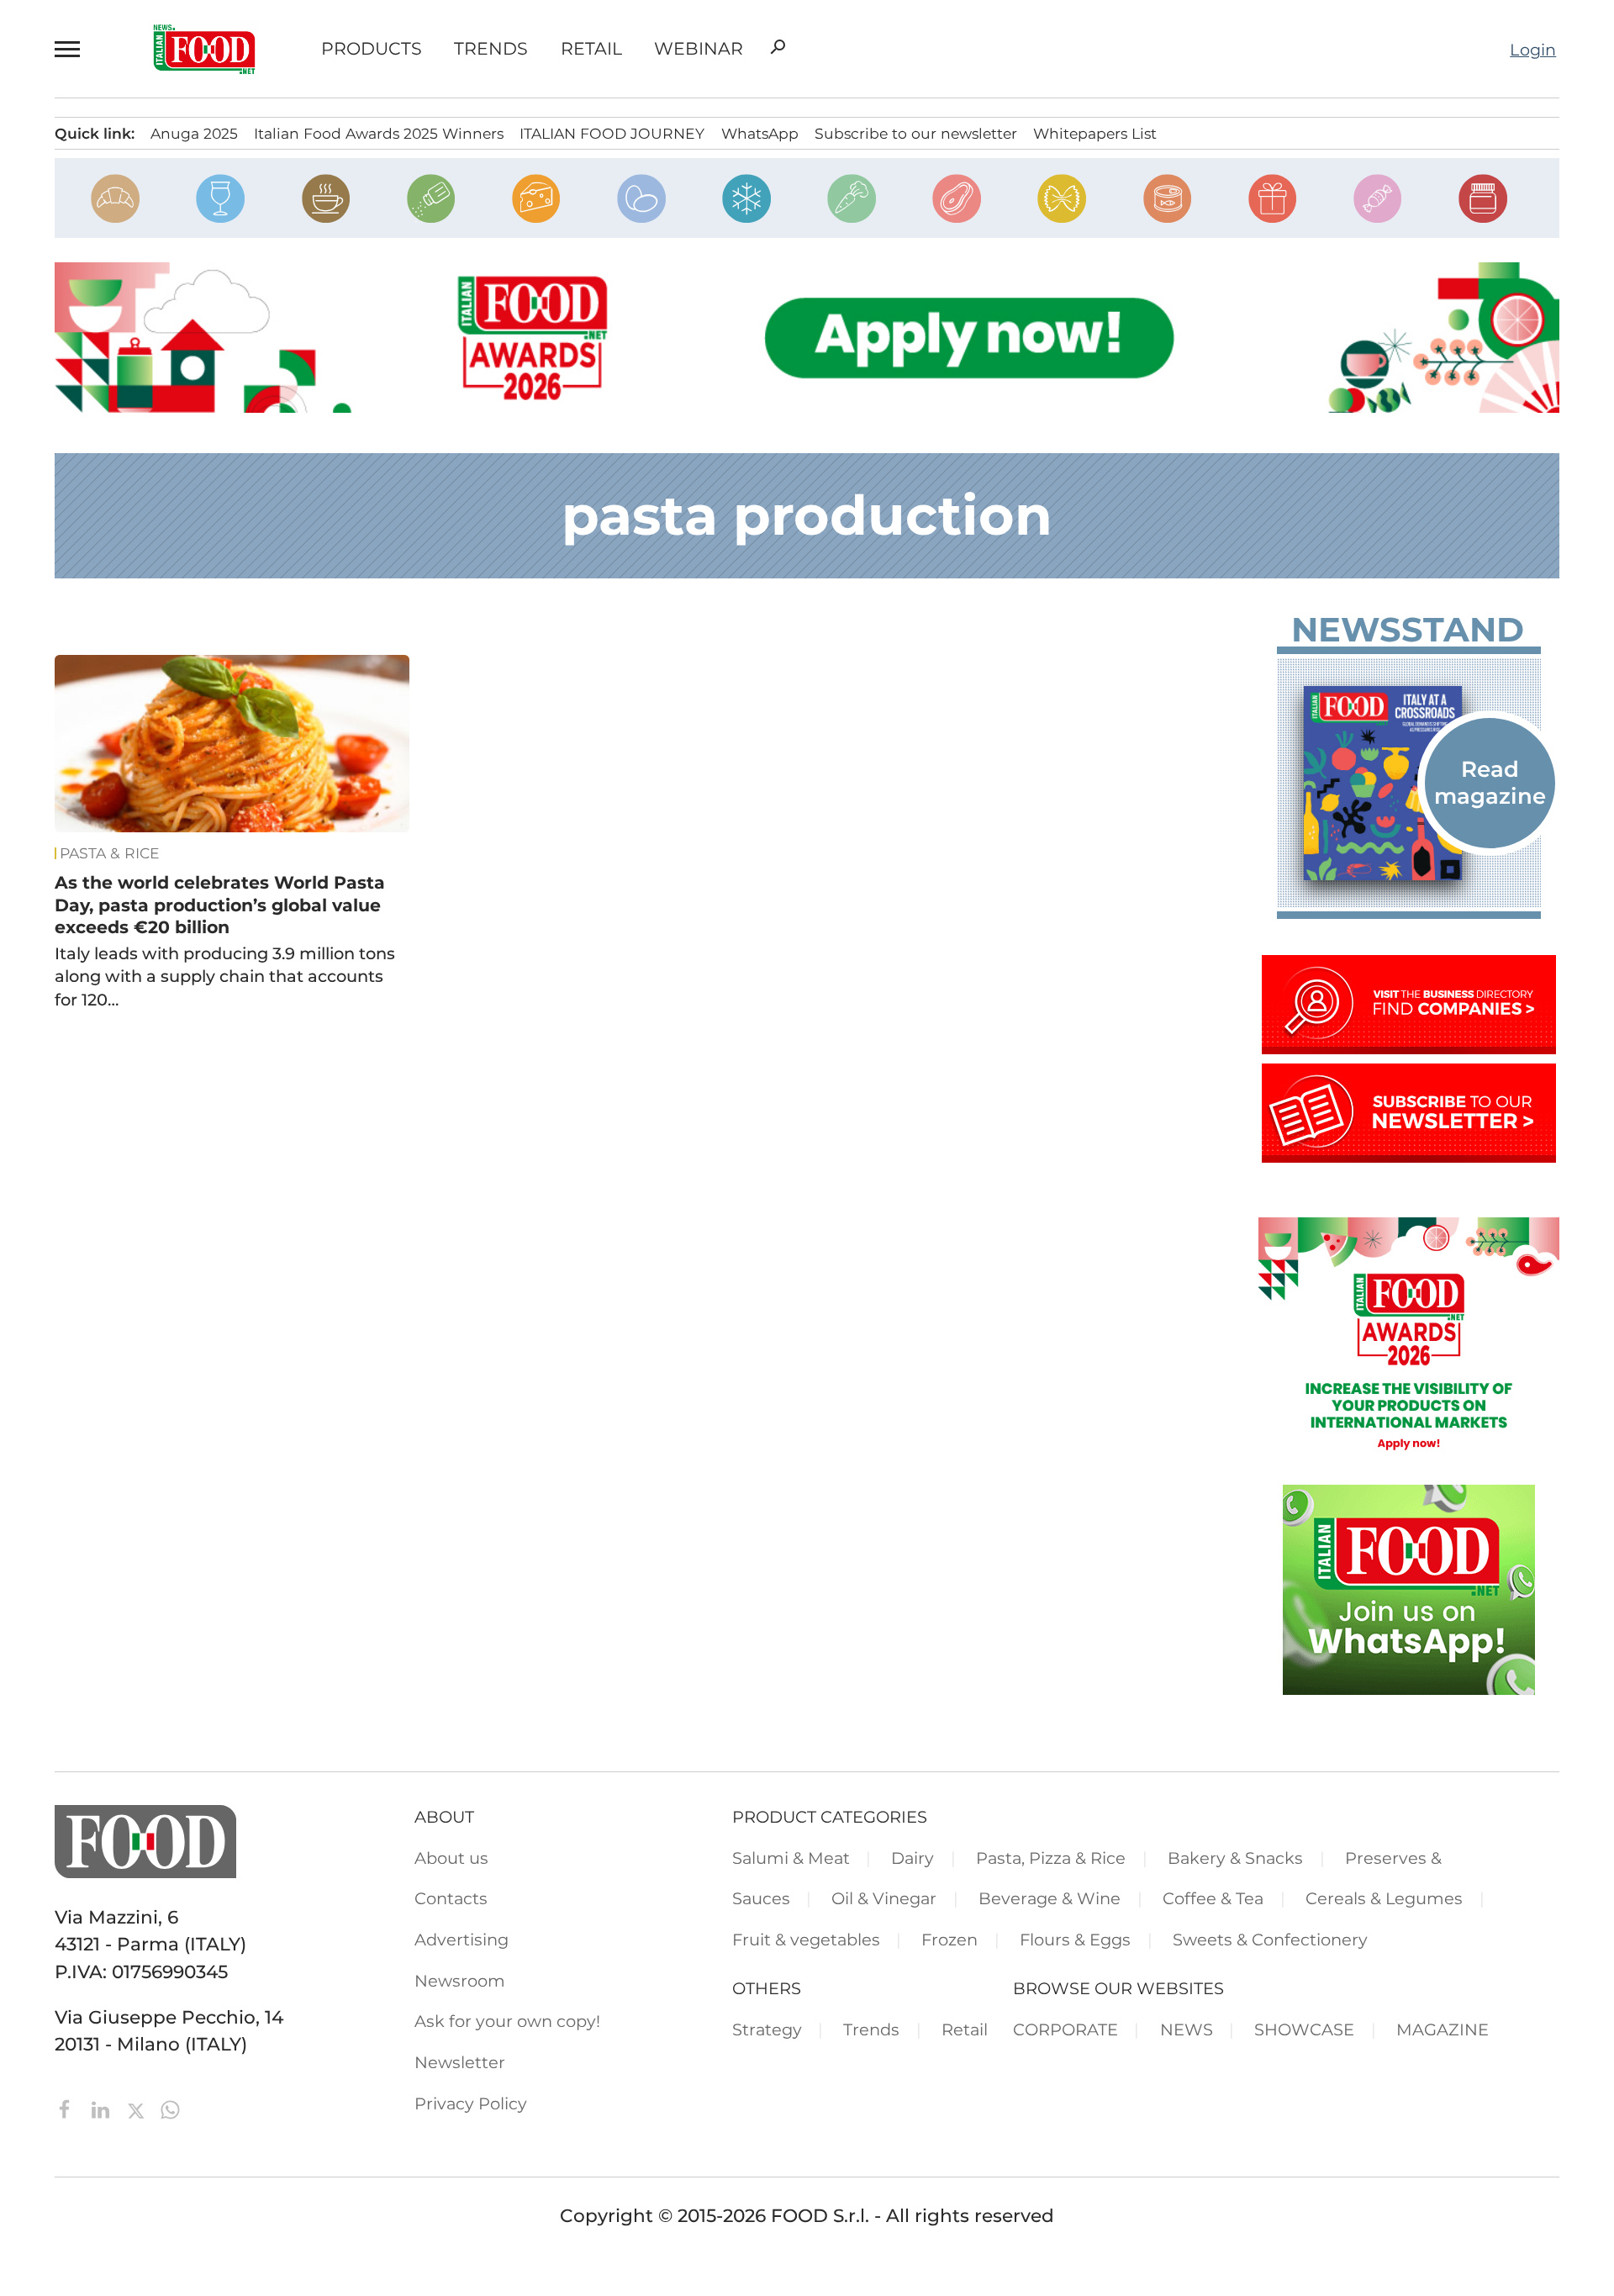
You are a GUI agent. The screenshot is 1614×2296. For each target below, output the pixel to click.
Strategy (767, 2029)
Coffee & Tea (1213, 1898)
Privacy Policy (471, 2103)
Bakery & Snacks (1235, 1858)
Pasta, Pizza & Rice (1051, 1858)
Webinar (699, 49)
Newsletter (460, 2062)
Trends (491, 49)
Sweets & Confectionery (1270, 1940)
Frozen (949, 1940)
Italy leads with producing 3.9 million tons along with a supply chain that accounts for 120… (225, 976)
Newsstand (1408, 630)
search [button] (778, 47)
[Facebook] (68, 2108)
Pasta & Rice (110, 853)
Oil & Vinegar (884, 1898)
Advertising (462, 1940)
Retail (591, 49)
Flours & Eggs (1075, 1940)
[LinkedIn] (103, 2108)
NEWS (1187, 2029)
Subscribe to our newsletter (916, 133)
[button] (71, 49)
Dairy (912, 1858)
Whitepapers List (1095, 133)
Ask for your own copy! (507, 2021)
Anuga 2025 (194, 133)
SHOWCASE (1304, 2029)
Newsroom (460, 1981)
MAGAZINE (1443, 2029)
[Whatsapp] (170, 2108)
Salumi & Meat (791, 1858)
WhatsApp (760, 133)
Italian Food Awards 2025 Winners (379, 133)
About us (451, 1858)
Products (372, 49)
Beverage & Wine (1050, 1898)
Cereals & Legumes (1384, 1898)
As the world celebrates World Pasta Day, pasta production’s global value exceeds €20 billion (220, 905)
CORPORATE (1065, 2029)
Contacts (451, 1898)
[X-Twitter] (138, 2108)
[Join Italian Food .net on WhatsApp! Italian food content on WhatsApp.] (1409, 1688)
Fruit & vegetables (806, 1940)
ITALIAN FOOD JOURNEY (612, 133)
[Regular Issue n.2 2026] (1409, 783)
